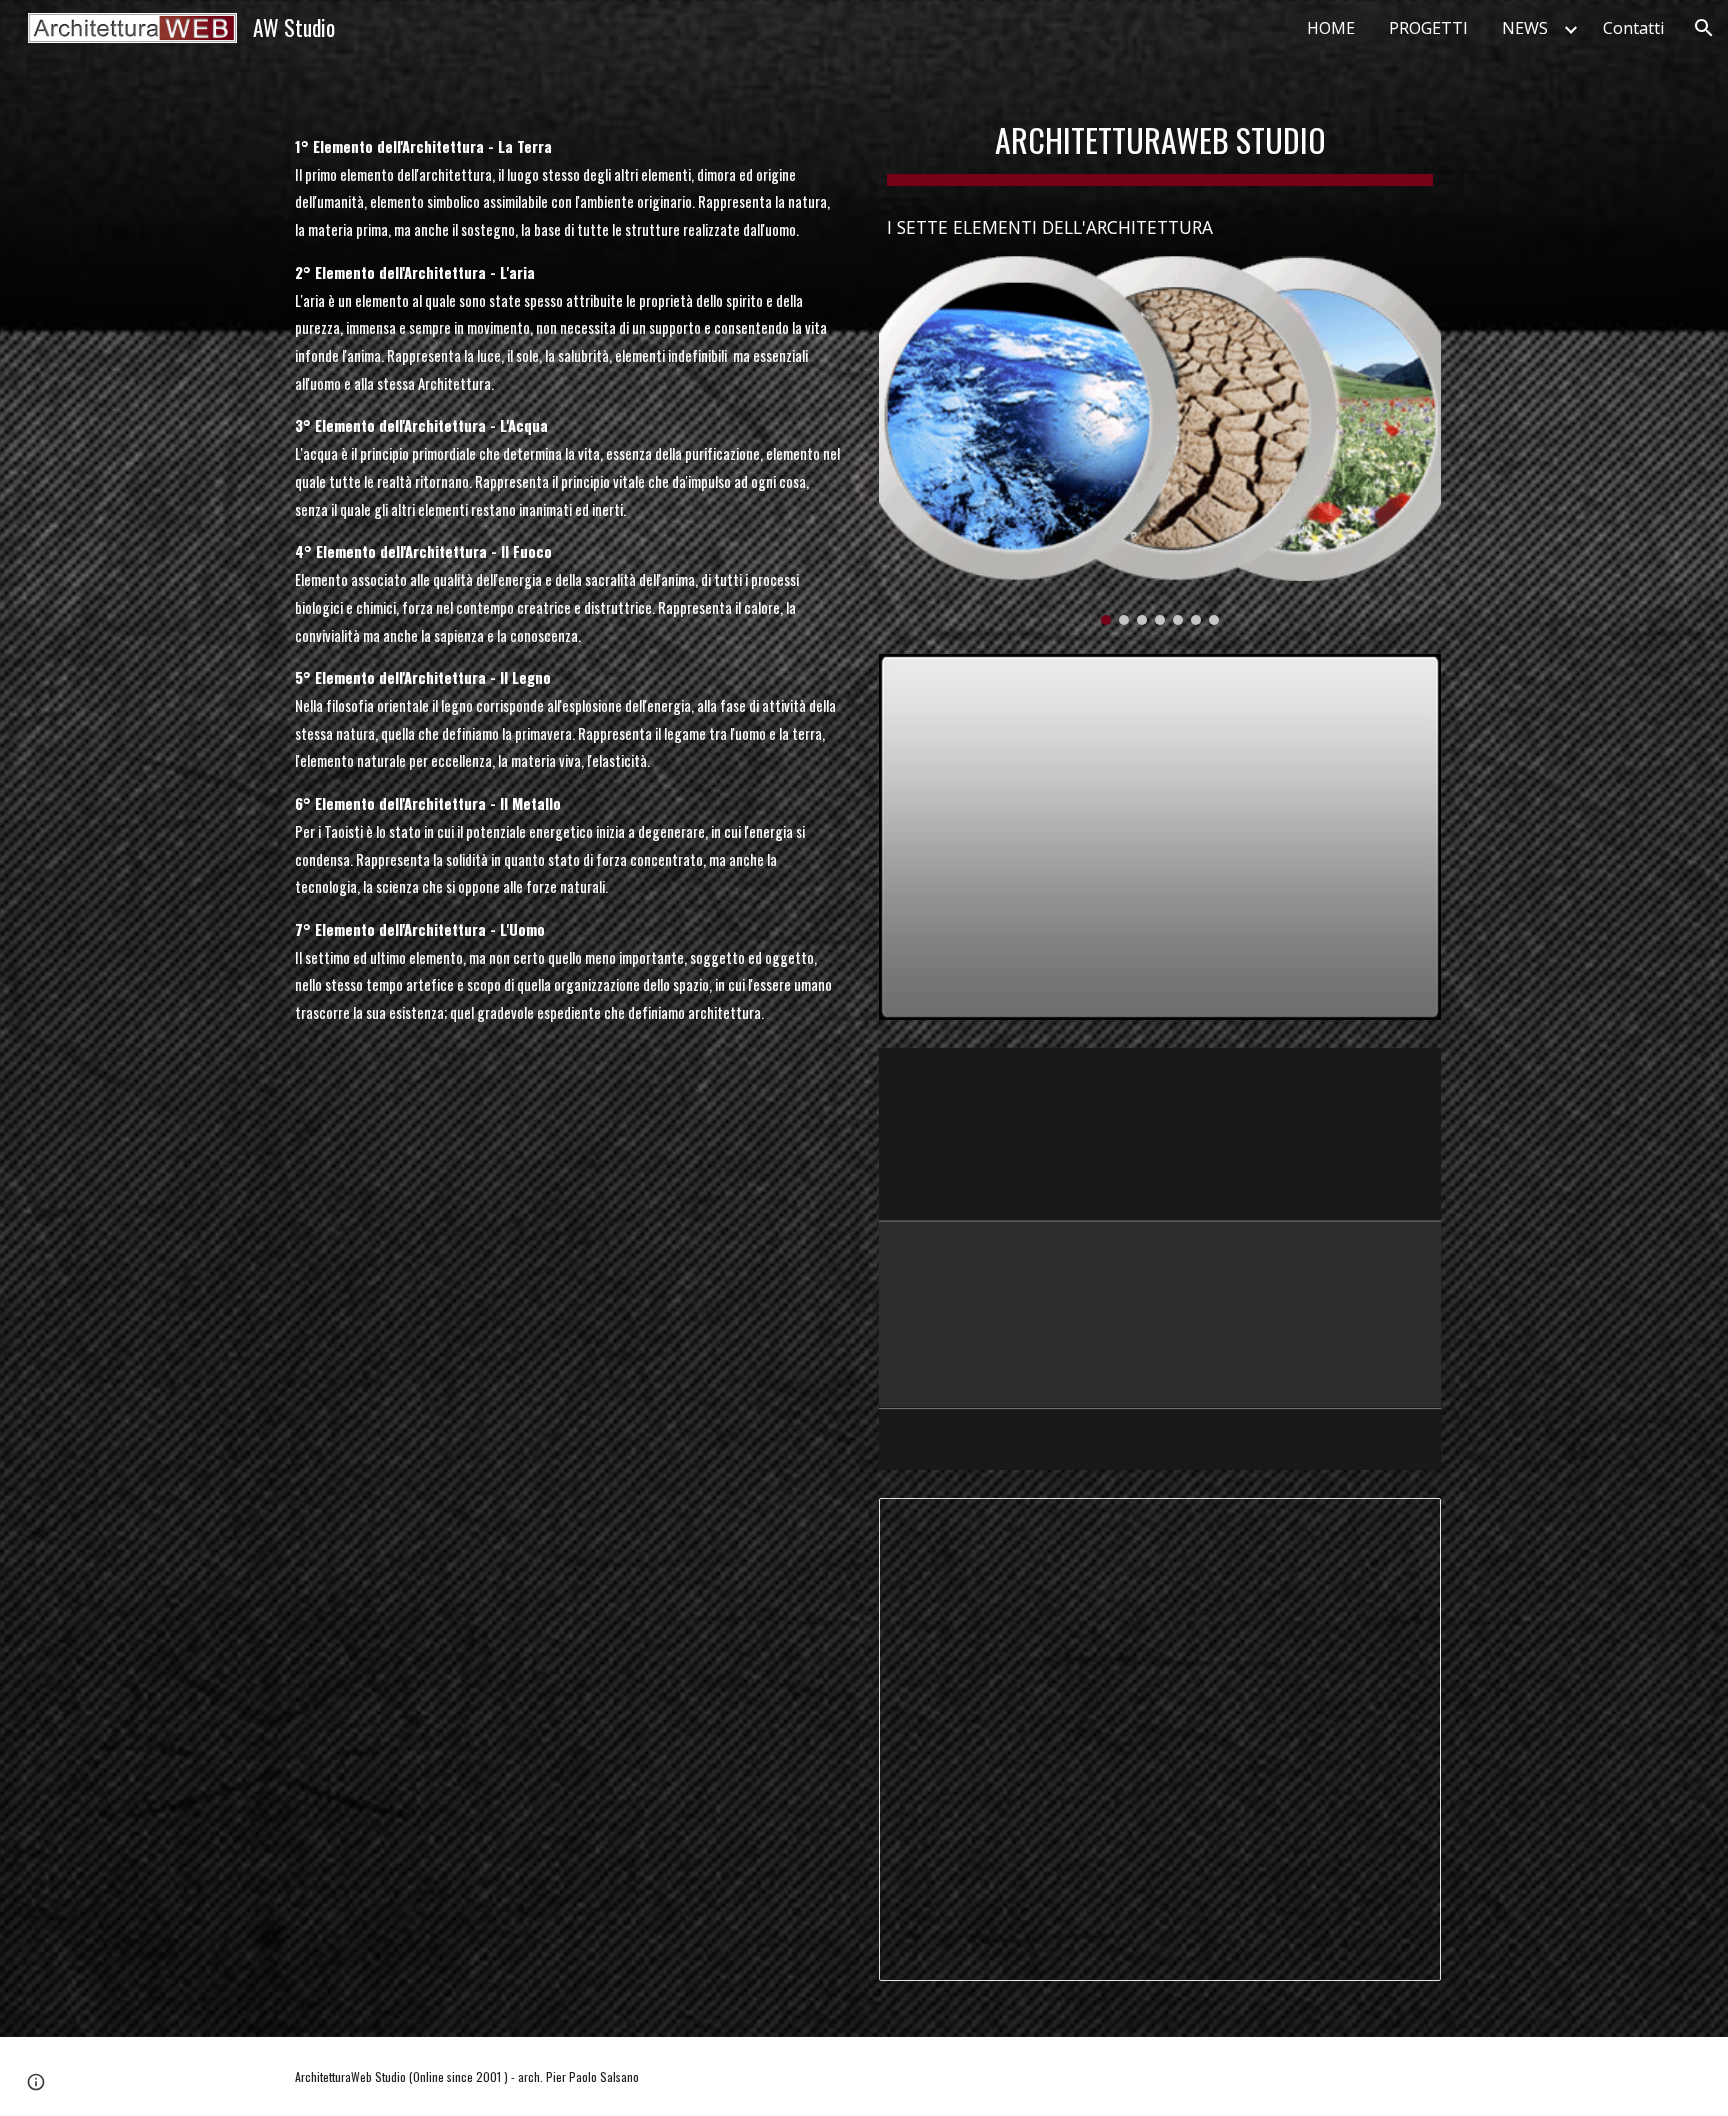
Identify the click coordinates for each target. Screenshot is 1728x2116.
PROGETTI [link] (1428, 28)
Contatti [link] (1633, 28)
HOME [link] (1331, 28)
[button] (1704, 28)
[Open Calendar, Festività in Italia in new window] (1403, 1524)
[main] (568, 545)
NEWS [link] (1525, 28)
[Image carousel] (1160, 441)
